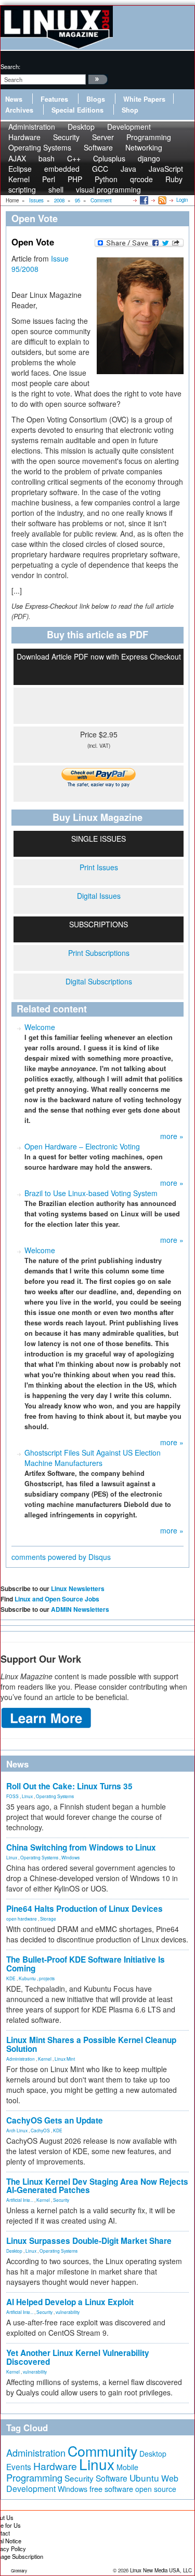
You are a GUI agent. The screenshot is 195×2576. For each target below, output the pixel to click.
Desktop (14, 2251)
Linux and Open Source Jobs (57, 1599)
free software (111, 2489)
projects (47, 1978)
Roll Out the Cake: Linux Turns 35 (69, 1786)
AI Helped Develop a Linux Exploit (70, 2302)
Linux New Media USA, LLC (161, 2570)
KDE (11, 1978)
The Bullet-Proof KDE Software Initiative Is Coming (86, 1964)
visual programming (108, 189)
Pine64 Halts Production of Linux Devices (84, 1909)
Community (102, 2451)
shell (56, 189)
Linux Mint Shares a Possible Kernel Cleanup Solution (91, 2044)
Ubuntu (144, 2478)
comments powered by (61, 1557)
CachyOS (40, 2130)
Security (61, 2200)
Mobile (127, 2467)
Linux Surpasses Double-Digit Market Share (89, 2241)
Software (98, 147)
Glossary (19, 2571)
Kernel (45, 2059)
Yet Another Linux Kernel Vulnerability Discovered (78, 2357)
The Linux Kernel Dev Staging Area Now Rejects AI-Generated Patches (97, 2186)
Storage (48, 1919)
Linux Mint (65, 2059)
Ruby (174, 179)
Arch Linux (17, 2130)
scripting (22, 189)
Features (54, 99)
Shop (130, 110)
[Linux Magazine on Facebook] (143, 200)
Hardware (55, 2466)
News (14, 99)
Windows (70, 1857)
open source (156, 2489)
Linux (27, 1796)
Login (182, 200)
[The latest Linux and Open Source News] (161, 200)
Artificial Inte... (20, 2200)
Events (19, 2467)
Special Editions (77, 110)
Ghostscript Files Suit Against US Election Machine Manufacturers (93, 1458)
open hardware (22, 1919)
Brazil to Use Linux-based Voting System (91, 1193)
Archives (19, 110)
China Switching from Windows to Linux (81, 1847)
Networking (144, 147)
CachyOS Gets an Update (55, 2120)
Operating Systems (40, 147)
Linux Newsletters (78, 1588)
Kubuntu (27, 1978)
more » (172, 1136)
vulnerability (68, 2312)
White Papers (144, 99)
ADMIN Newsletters (80, 1609)
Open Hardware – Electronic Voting (82, 1146)
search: (10, 66)
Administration (21, 2059)
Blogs (96, 99)
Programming (34, 2477)
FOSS (12, 1796)
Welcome (40, 1027)
